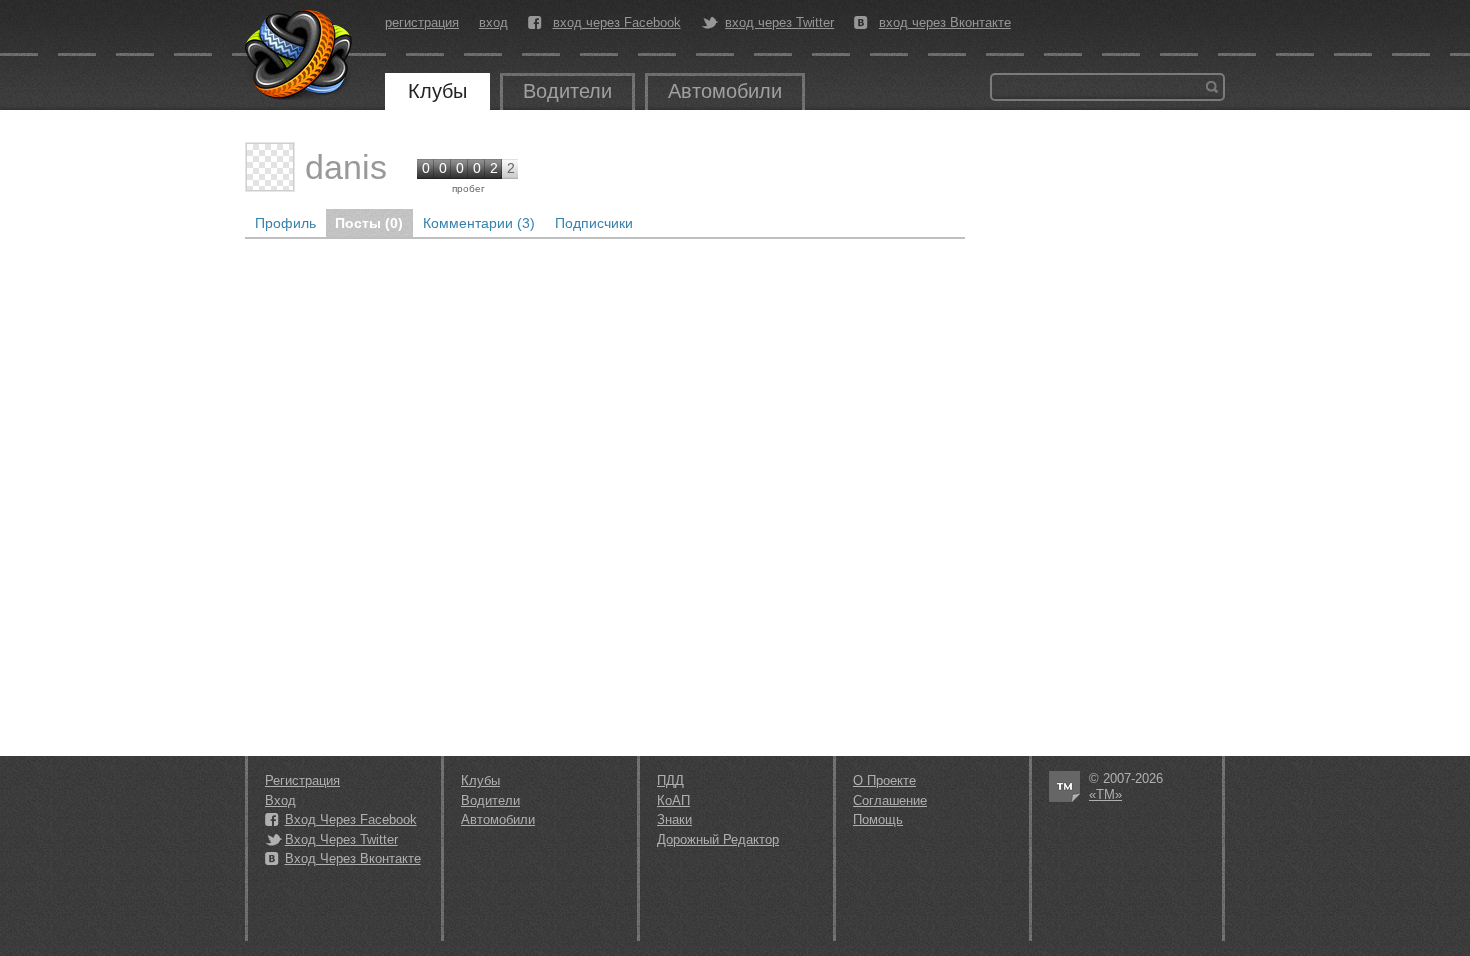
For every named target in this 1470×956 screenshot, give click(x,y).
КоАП (673, 800)
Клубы (437, 91)
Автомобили (725, 91)
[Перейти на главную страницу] (300, 55)
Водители (567, 91)
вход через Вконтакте (945, 23)
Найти (1212, 87)
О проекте (884, 780)
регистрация (422, 22)
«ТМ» (1105, 794)
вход (493, 22)
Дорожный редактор (718, 839)
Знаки (674, 819)
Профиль (285, 223)
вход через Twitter (779, 23)
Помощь (878, 819)
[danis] (270, 167)
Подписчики (594, 223)
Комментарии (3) (479, 223)
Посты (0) (369, 223)
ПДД (670, 780)
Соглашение (890, 800)
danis (346, 167)
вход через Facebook (617, 23)
